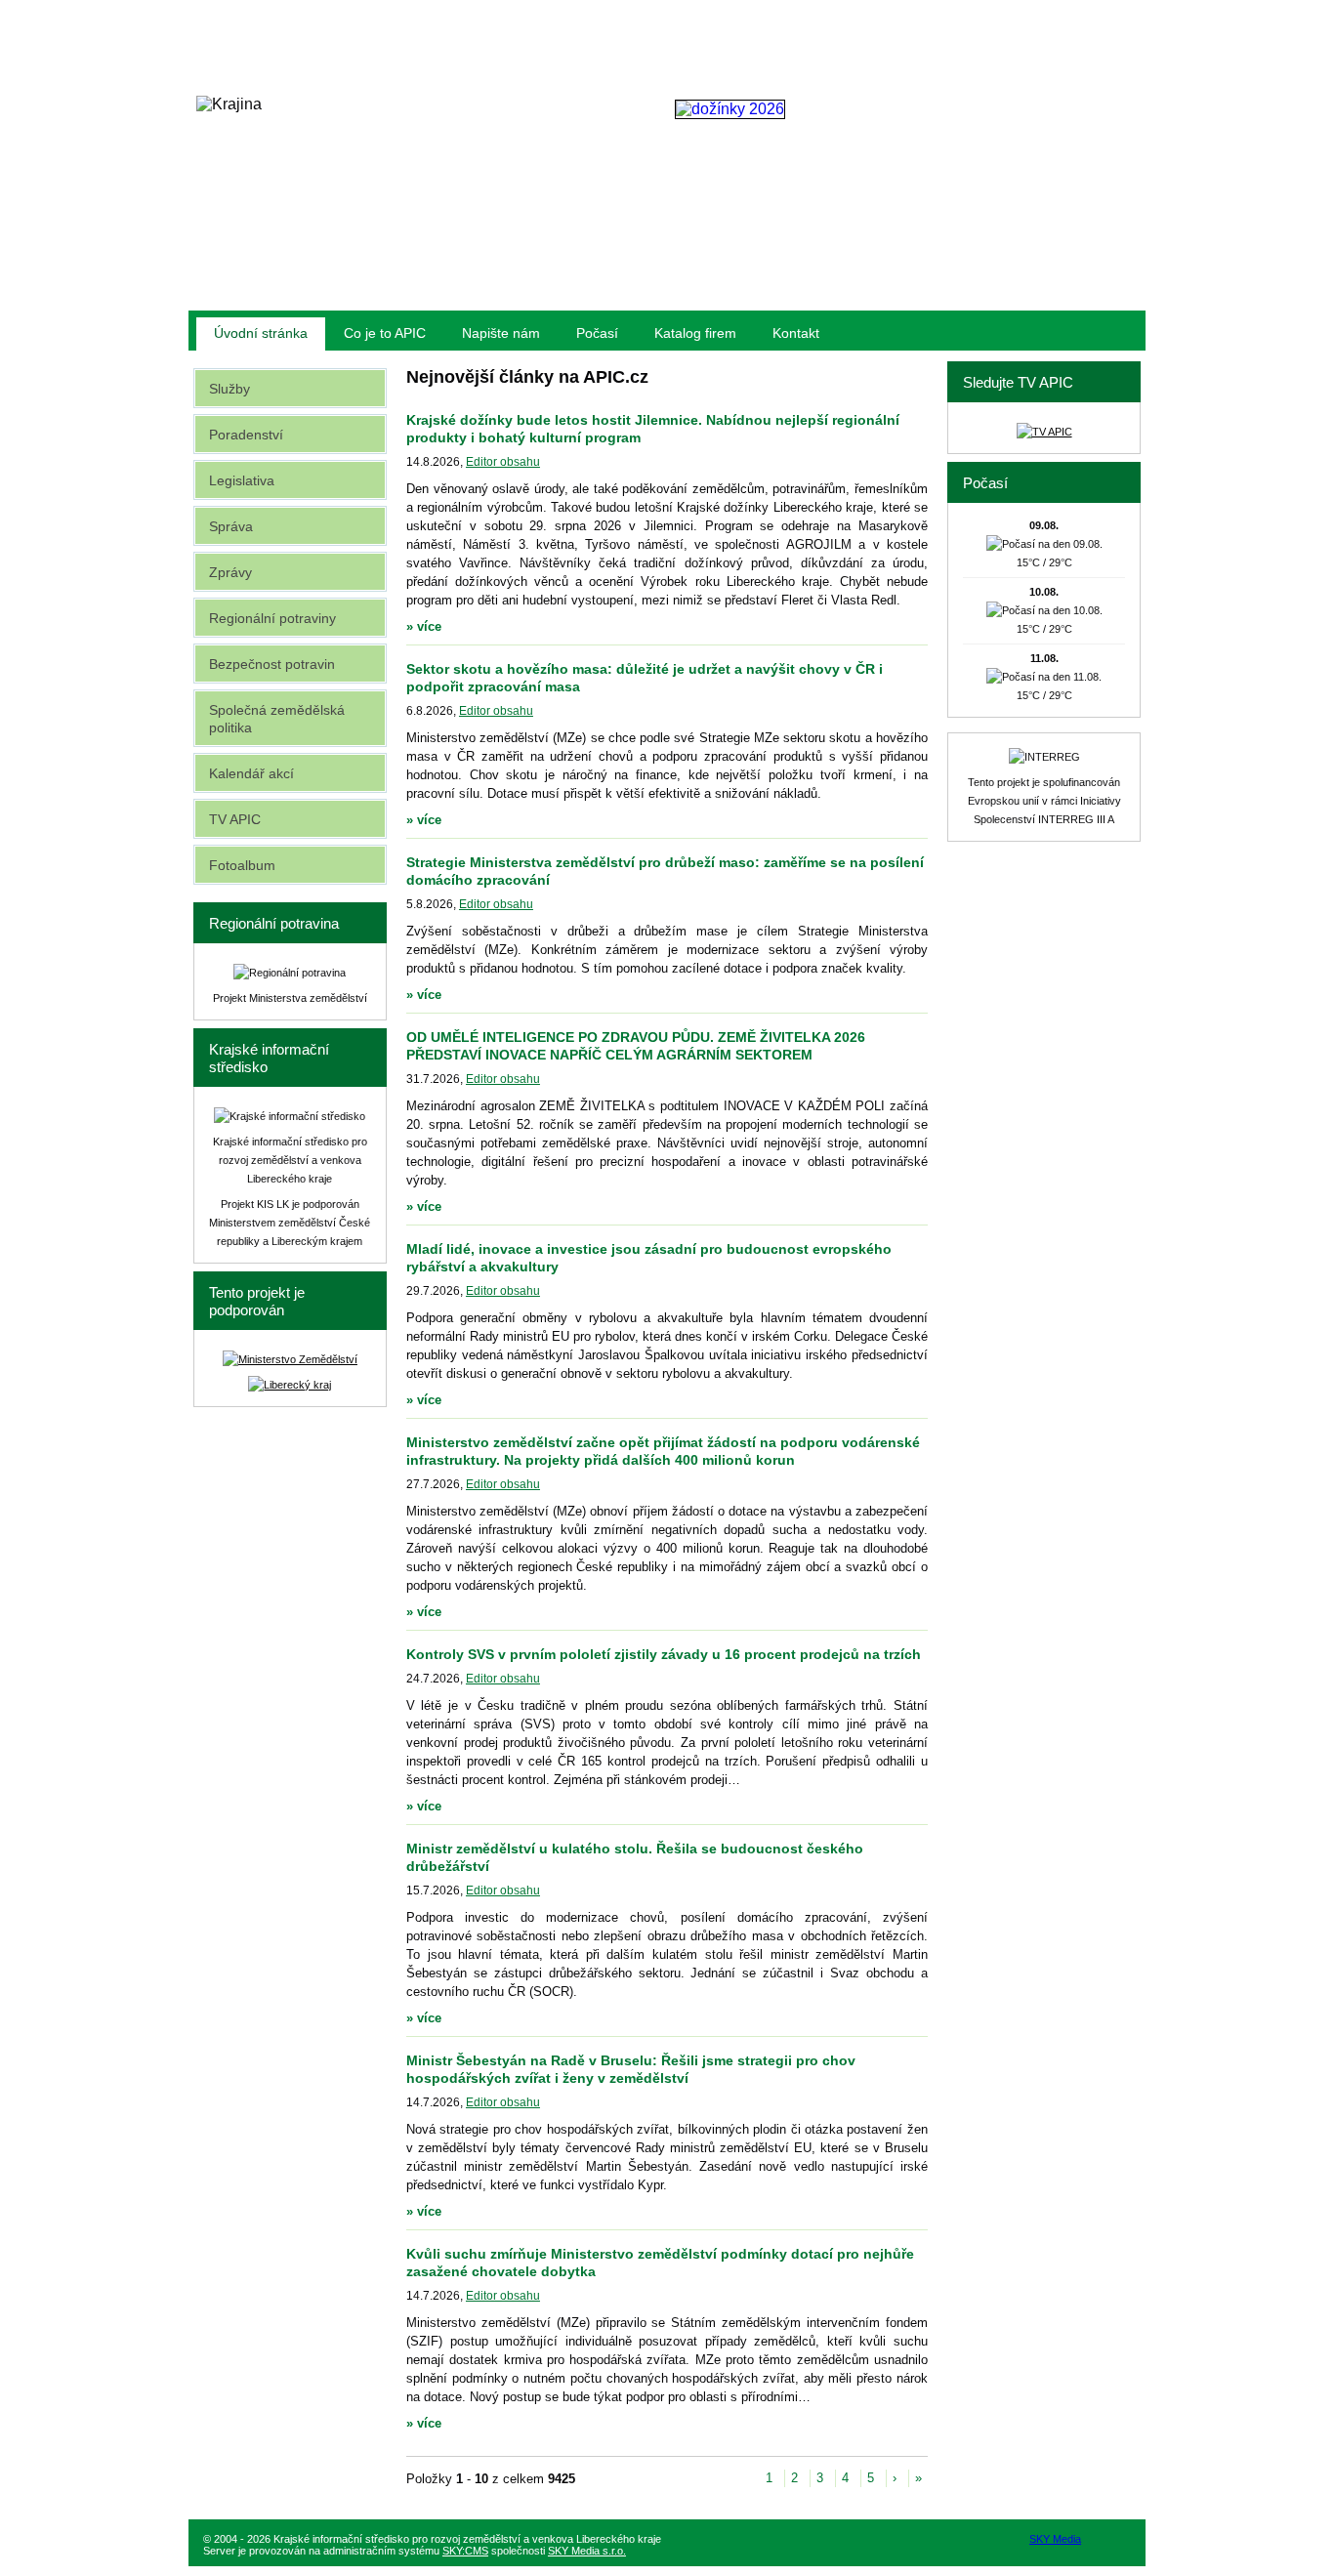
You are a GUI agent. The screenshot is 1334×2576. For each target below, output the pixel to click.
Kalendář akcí (251, 773)
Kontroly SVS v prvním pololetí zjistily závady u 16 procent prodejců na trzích (664, 1654)
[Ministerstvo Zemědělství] (290, 1359)
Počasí (597, 333)
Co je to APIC (385, 333)
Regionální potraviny (272, 618)
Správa (231, 526)
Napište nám (501, 333)
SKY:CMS (465, 2551)
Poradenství (246, 435)
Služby (229, 389)
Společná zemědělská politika (277, 719)
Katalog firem (695, 333)
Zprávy (230, 572)
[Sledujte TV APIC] (1044, 432)
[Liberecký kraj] (290, 1385)
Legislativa (242, 480)
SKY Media (1055, 2539)
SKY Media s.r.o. (587, 2551)
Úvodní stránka (261, 333)
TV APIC (235, 819)
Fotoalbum (242, 865)
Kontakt (796, 333)
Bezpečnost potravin (272, 664)
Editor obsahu (503, 462)
